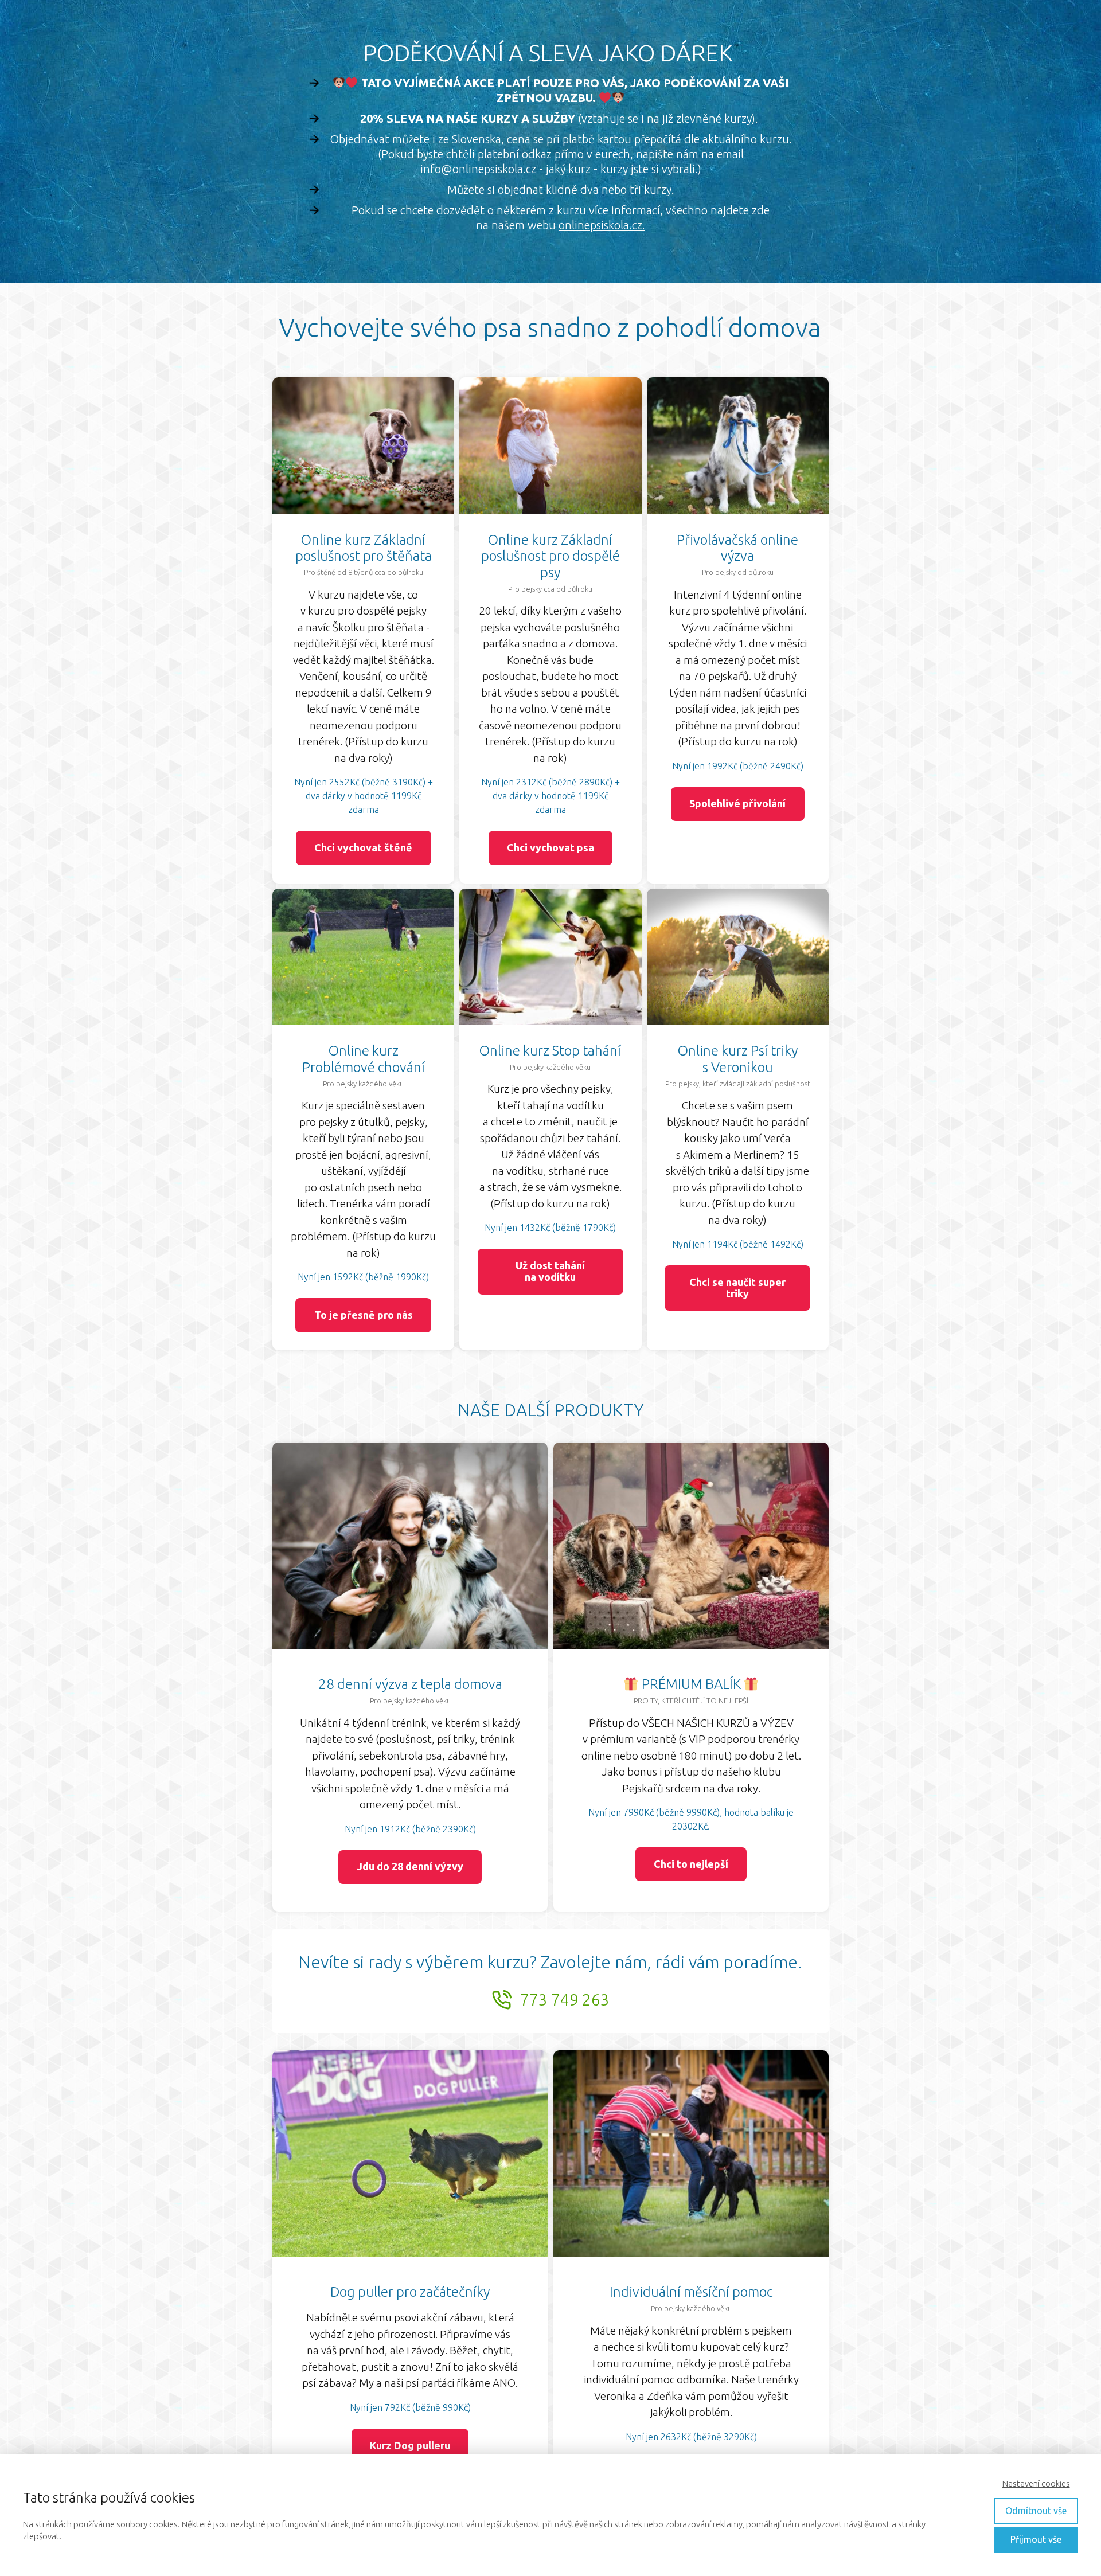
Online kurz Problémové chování (364, 1059)
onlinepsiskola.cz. (602, 225)
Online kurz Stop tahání (550, 1051)
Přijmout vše (1036, 2539)
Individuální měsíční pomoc (691, 2292)
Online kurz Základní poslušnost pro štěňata (364, 548)
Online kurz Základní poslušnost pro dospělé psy (550, 556)
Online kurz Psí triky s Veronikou (738, 1059)
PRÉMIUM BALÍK (691, 1684)
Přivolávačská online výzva (737, 548)
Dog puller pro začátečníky (410, 2292)
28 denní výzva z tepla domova (410, 1684)
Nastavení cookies (1036, 2483)
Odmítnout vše (1036, 2511)
